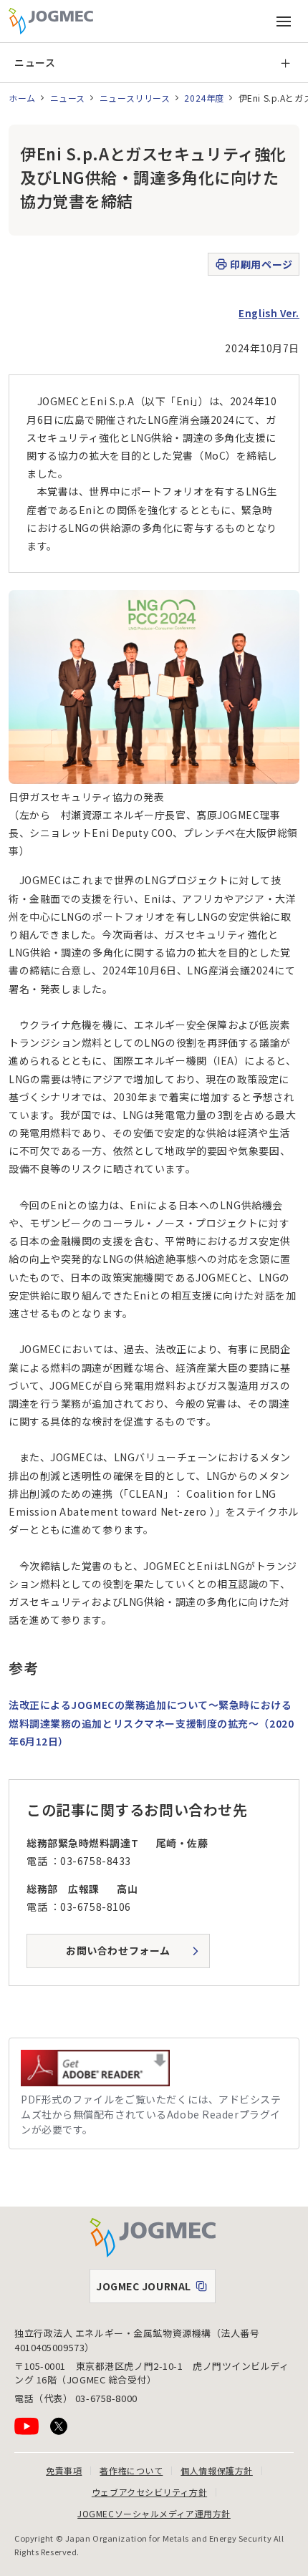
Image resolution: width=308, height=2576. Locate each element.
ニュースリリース (135, 98)
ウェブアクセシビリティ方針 (149, 2492)
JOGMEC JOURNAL (155, 2290)
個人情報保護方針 (216, 2470)
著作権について (131, 2470)
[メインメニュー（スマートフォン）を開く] (284, 21)
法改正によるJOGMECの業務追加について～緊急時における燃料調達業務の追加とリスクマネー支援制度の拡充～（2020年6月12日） (151, 1723)
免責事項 (64, 2470)
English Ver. (269, 313)
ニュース (35, 62)
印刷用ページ (261, 264)
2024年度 (204, 98)
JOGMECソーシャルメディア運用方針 (154, 2513)
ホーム (22, 98)
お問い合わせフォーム (118, 1950)
